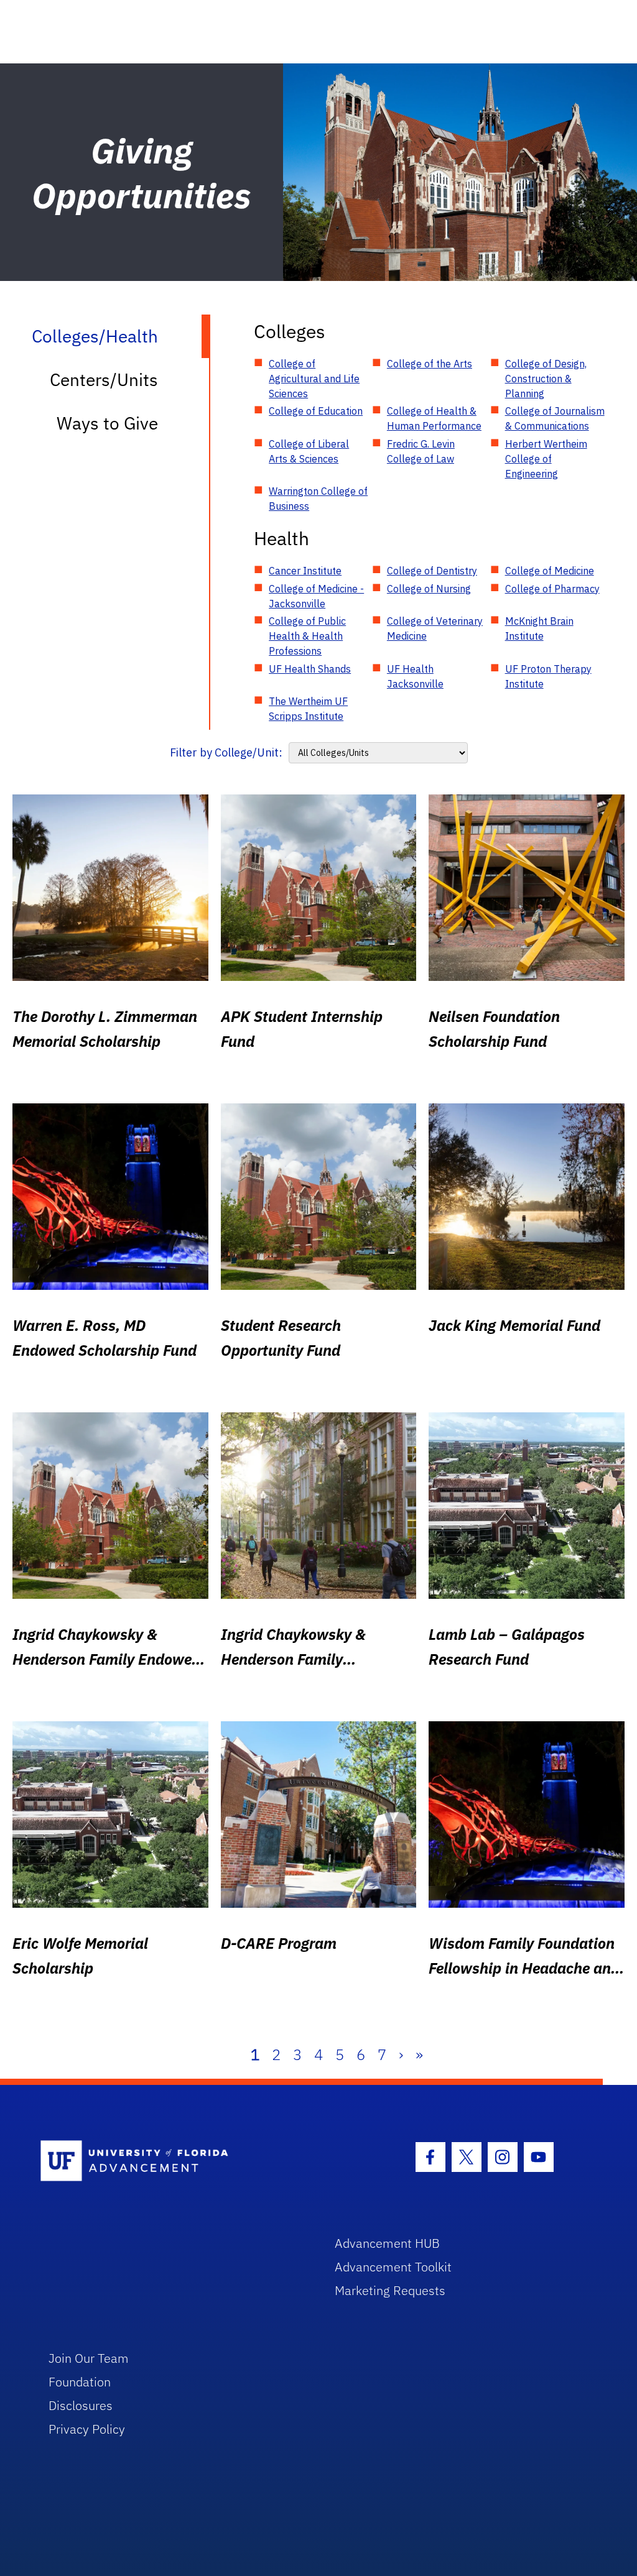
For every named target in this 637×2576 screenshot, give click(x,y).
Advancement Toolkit (393, 2267)
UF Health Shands (310, 669)
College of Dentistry (432, 571)
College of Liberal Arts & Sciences (309, 451)
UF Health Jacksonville (415, 676)
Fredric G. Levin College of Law (421, 451)
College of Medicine (550, 571)
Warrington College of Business (318, 499)
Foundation (80, 2382)
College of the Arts (430, 364)
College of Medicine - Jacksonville (316, 596)
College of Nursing (429, 589)
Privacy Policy (87, 2429)
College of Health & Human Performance (434, 418)
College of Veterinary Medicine (435, 628)
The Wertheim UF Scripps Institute (308, 709)
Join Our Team (89, 2358)
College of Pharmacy (552, 589)
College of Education (316, 411)
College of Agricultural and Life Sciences (314, 379)
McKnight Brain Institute (539, 628)
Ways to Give (107, 423)
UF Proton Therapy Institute (548, 676)
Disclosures (81, 2405)
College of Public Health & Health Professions (307, 636)
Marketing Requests (390, 2290)
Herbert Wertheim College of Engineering (546, 459)
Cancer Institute (305, 571)
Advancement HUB (387, 2243)
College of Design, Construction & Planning (546, 379)
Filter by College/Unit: (226, 752)
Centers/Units (104, 379)
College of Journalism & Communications (555, 418)
